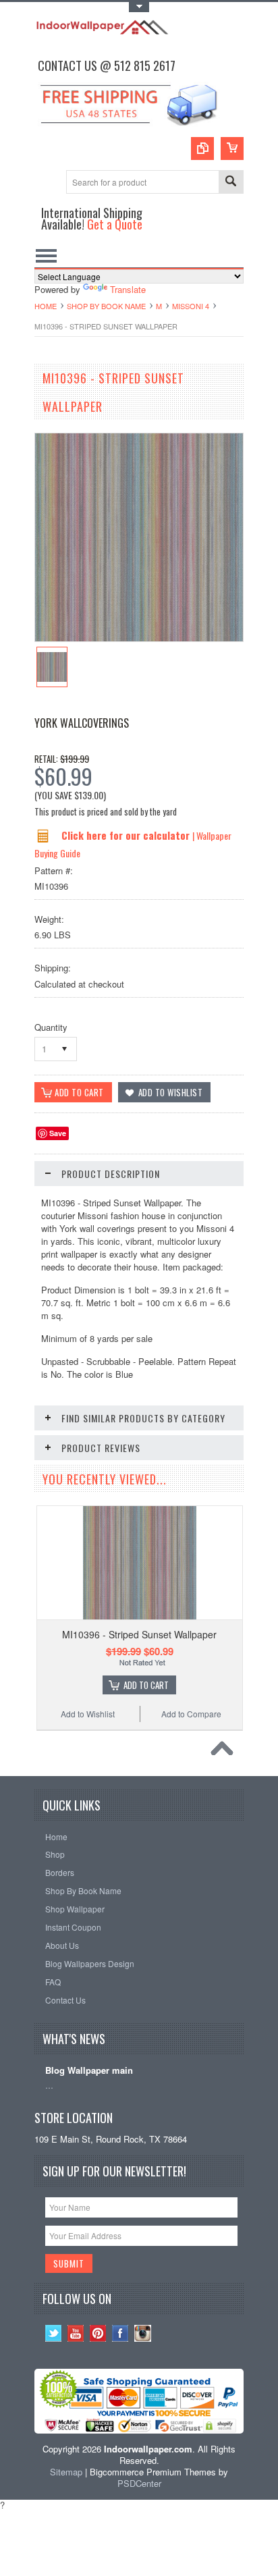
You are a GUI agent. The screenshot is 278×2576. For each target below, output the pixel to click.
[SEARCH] (231, 183)
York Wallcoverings (82, 723)
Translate (128, 289)
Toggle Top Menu (139, 7)
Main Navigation (46, 256)
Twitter (54, 2333)
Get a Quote (115, 224)
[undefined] (139, 638)
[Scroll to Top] (225, 1752)
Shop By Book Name (106, 306)
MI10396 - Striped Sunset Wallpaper (139, 1634)
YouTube (76, 2333)
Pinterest (98, 2333)
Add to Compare (191, 1714)
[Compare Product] (202, 149)
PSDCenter (139, 2483)
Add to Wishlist (88, 1714)
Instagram (143, 2333)
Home (46, 306)
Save (58, 1133)
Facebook (120, 2333)
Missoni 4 (191, 306)
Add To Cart (146, 1685)
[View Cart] (232, 149)
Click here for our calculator (127, 835)
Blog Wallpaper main (89, 2071)
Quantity (51, 1027)
